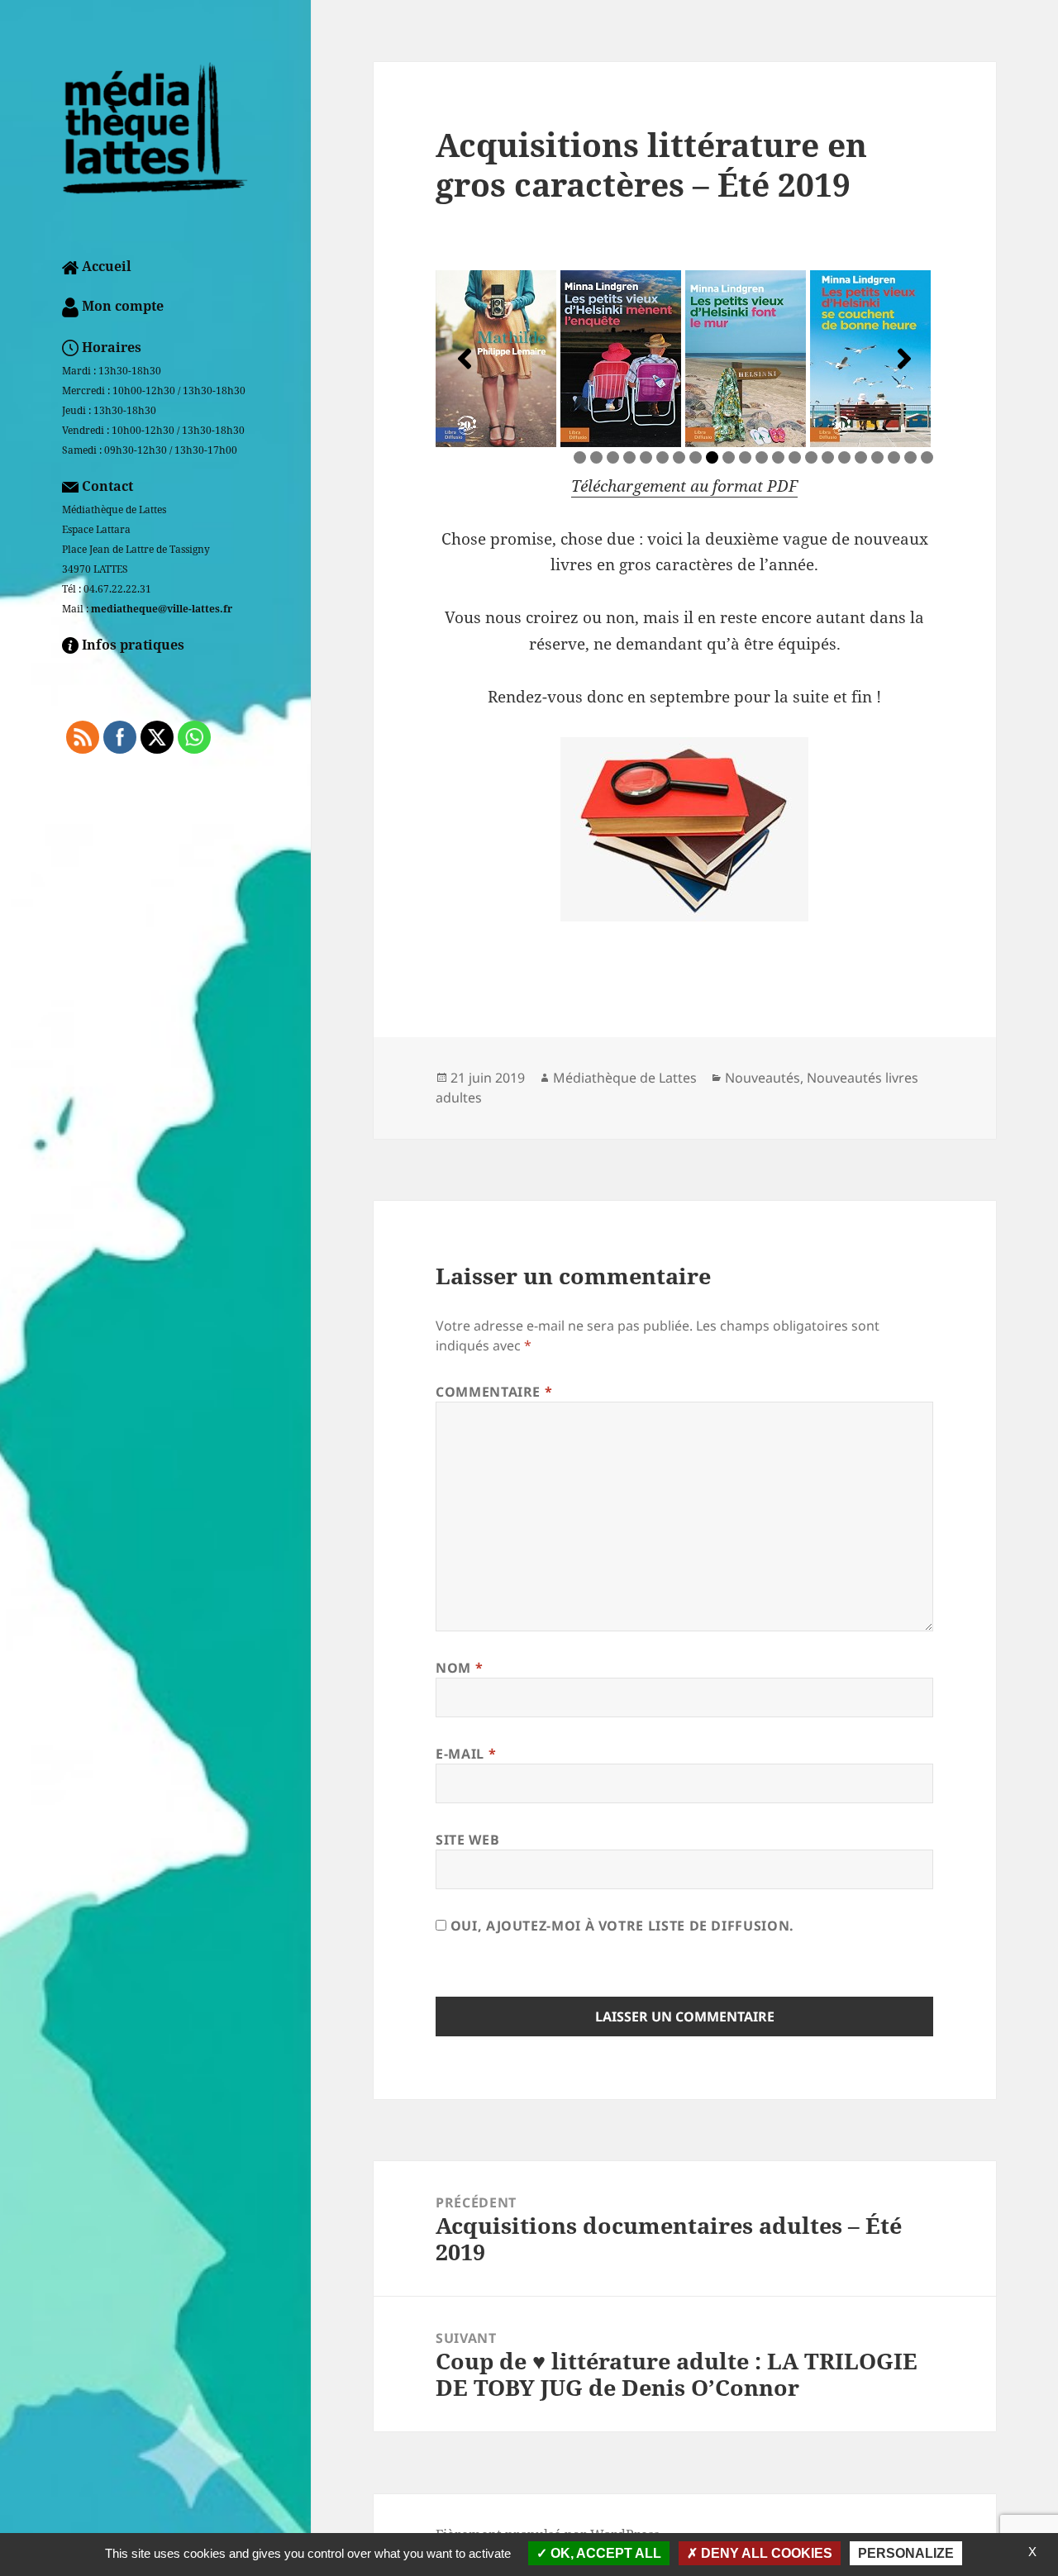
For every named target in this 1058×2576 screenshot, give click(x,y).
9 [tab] (712, 457)
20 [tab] (896, 457)
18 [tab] (863, 457)
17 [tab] (846, 457)
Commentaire (494, 1392)
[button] (465, 359)
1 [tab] (580, 457)
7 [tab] (679, 457)
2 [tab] (596, 457)
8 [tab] (696, 457)
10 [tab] (730, 457)
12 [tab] (763, 457)
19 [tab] (879, 457)
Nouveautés (763, 1078)
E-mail (466, 1754)
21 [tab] (912, 457)
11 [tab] (747, 457)
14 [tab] (796, 457)
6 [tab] (662, 457)
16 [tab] (829, 457)
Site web (467, 1840)
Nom (459, 1668)
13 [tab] (780, 457)
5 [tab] (646, 457)
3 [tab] (613, 457)
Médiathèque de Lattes (625, 1078)
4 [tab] (629, 457)
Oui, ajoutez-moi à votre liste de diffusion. (620, 1926)
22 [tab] (929, 457)
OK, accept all (604, 2553)
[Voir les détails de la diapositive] (496, 359)
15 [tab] (813, 457)
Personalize (906, 2553)
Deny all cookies (765, 2553)
